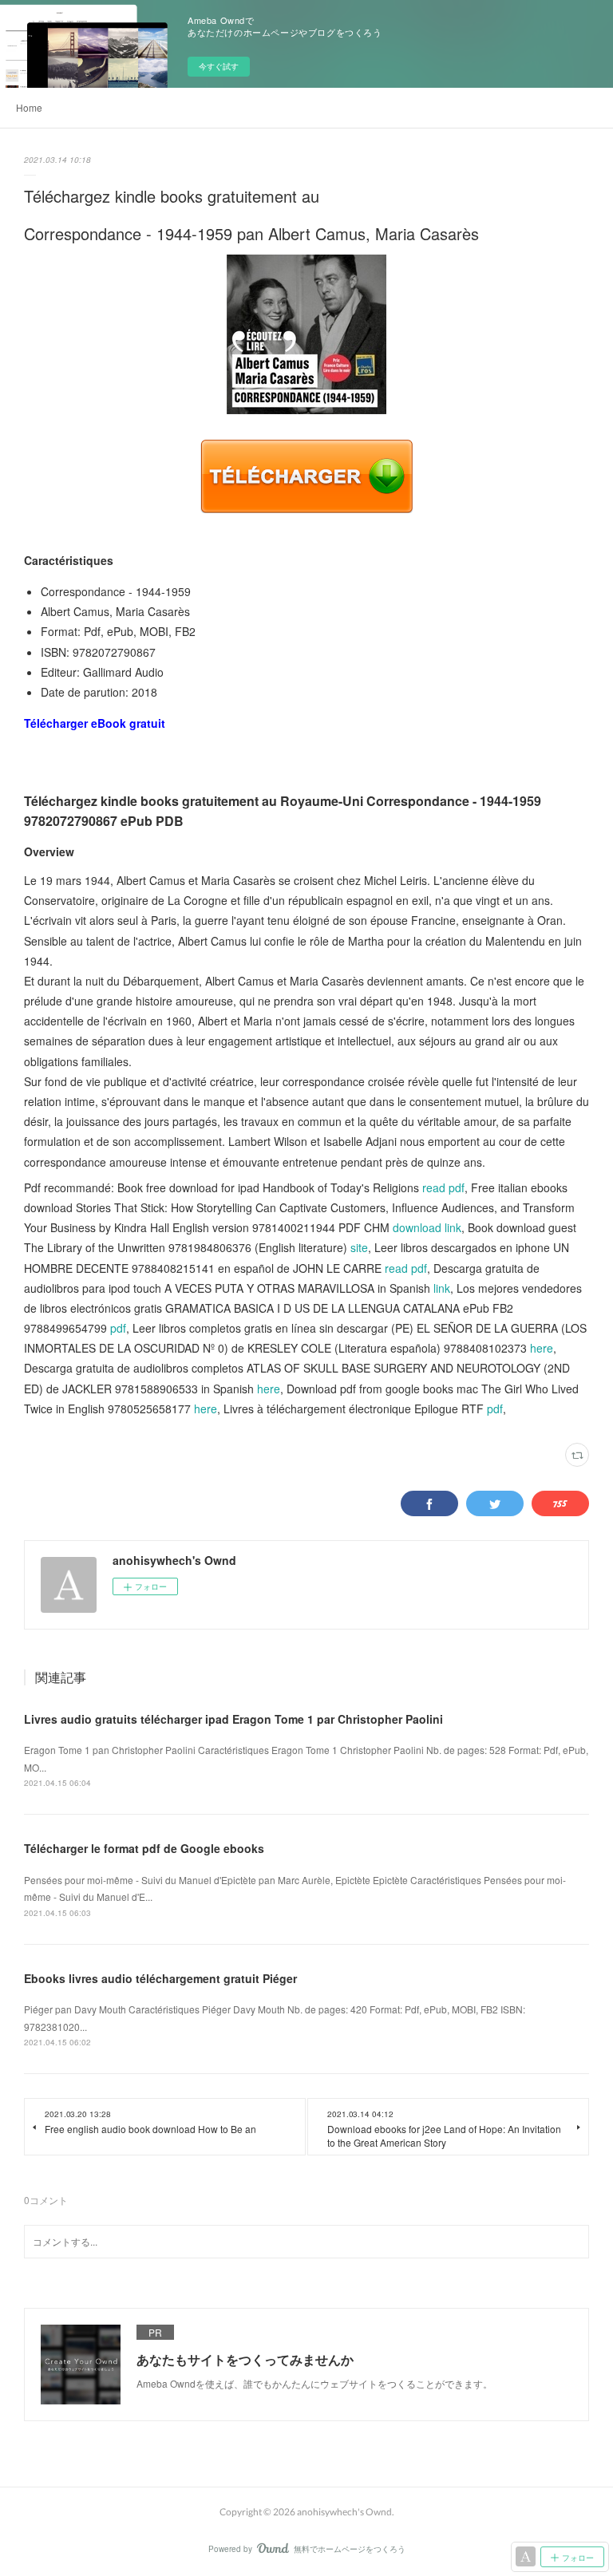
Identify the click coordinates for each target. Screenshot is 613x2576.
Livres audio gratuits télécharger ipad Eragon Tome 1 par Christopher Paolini (233, 1719)
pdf (118, 1328)
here (542, 1348)
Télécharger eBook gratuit (95, 723)
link (442, 1288)
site (359, 1247)
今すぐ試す (219, 66)
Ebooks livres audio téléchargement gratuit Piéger (160, 1978)
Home (29, 107)
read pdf (443, 1187)
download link (427, 1227)
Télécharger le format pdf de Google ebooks (144, 1848)
